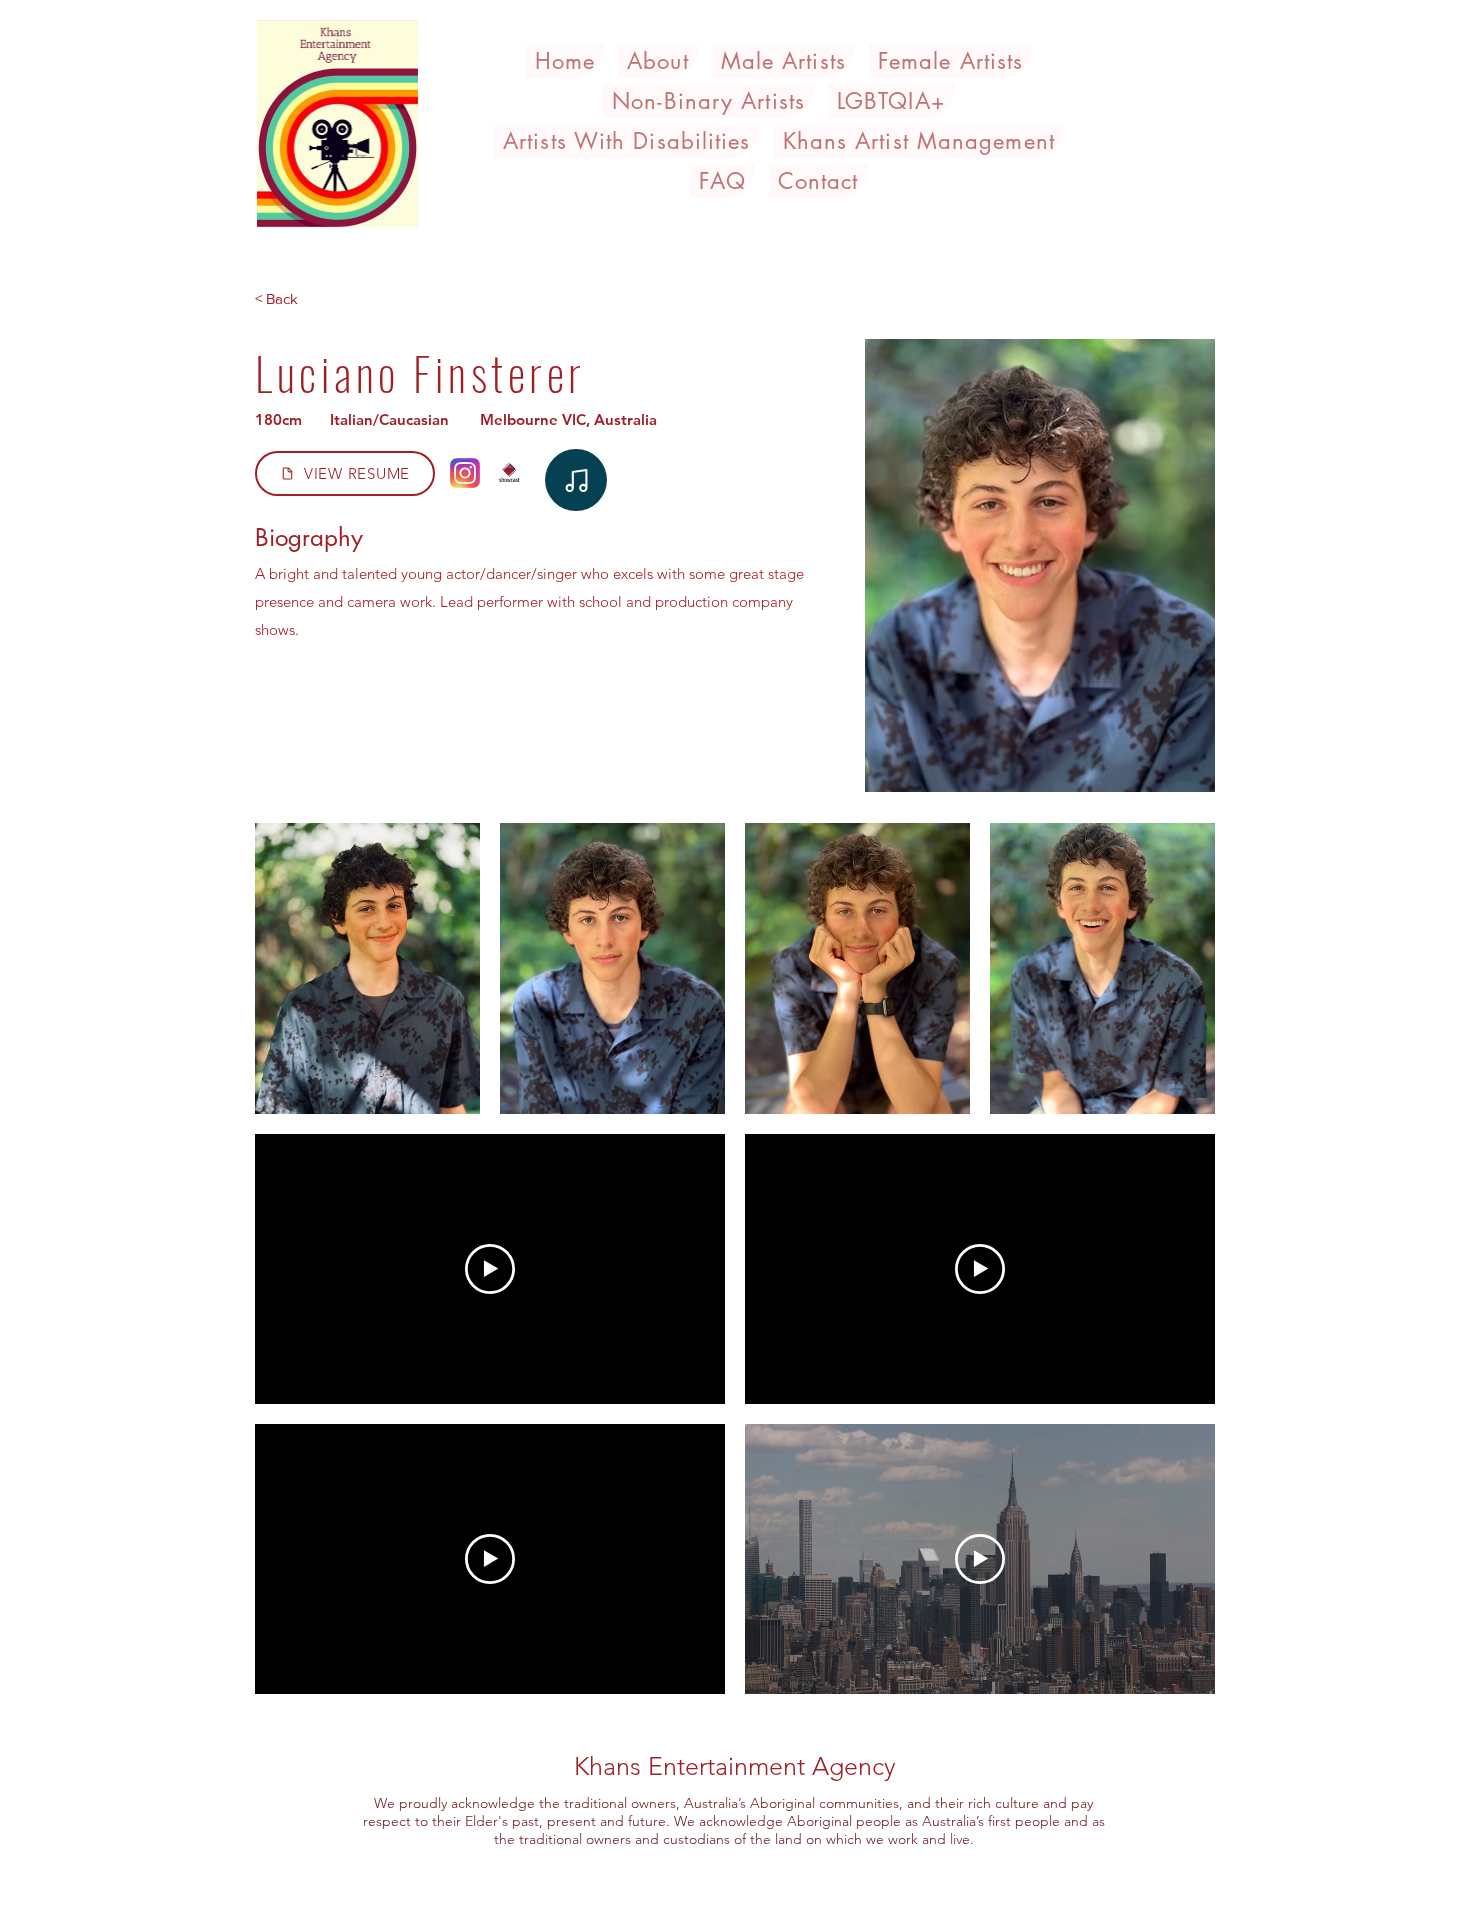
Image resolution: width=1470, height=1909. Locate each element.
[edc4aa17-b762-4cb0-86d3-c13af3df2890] (576, 480)
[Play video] (490, 1269)
